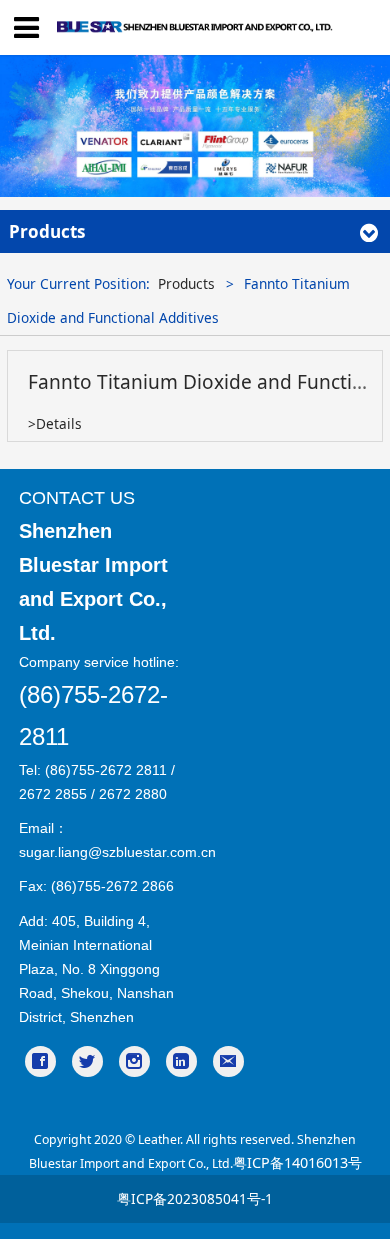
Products (186, 283)
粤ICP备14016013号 (297, 1162)
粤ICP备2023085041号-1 (195, 1198)
